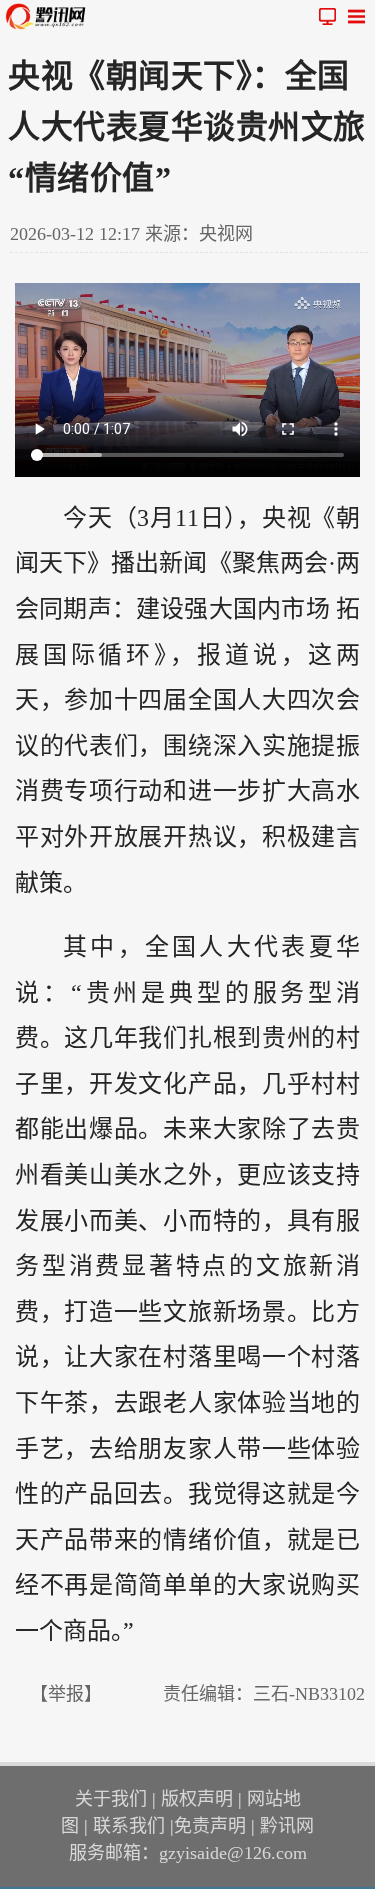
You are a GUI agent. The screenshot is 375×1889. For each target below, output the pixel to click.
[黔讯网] (50, 16)
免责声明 (210, 1826)
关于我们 (111, 1799)
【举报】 (66, 1694)
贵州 (112, 993)
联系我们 (129, 1826)
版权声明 (197, 1799)
